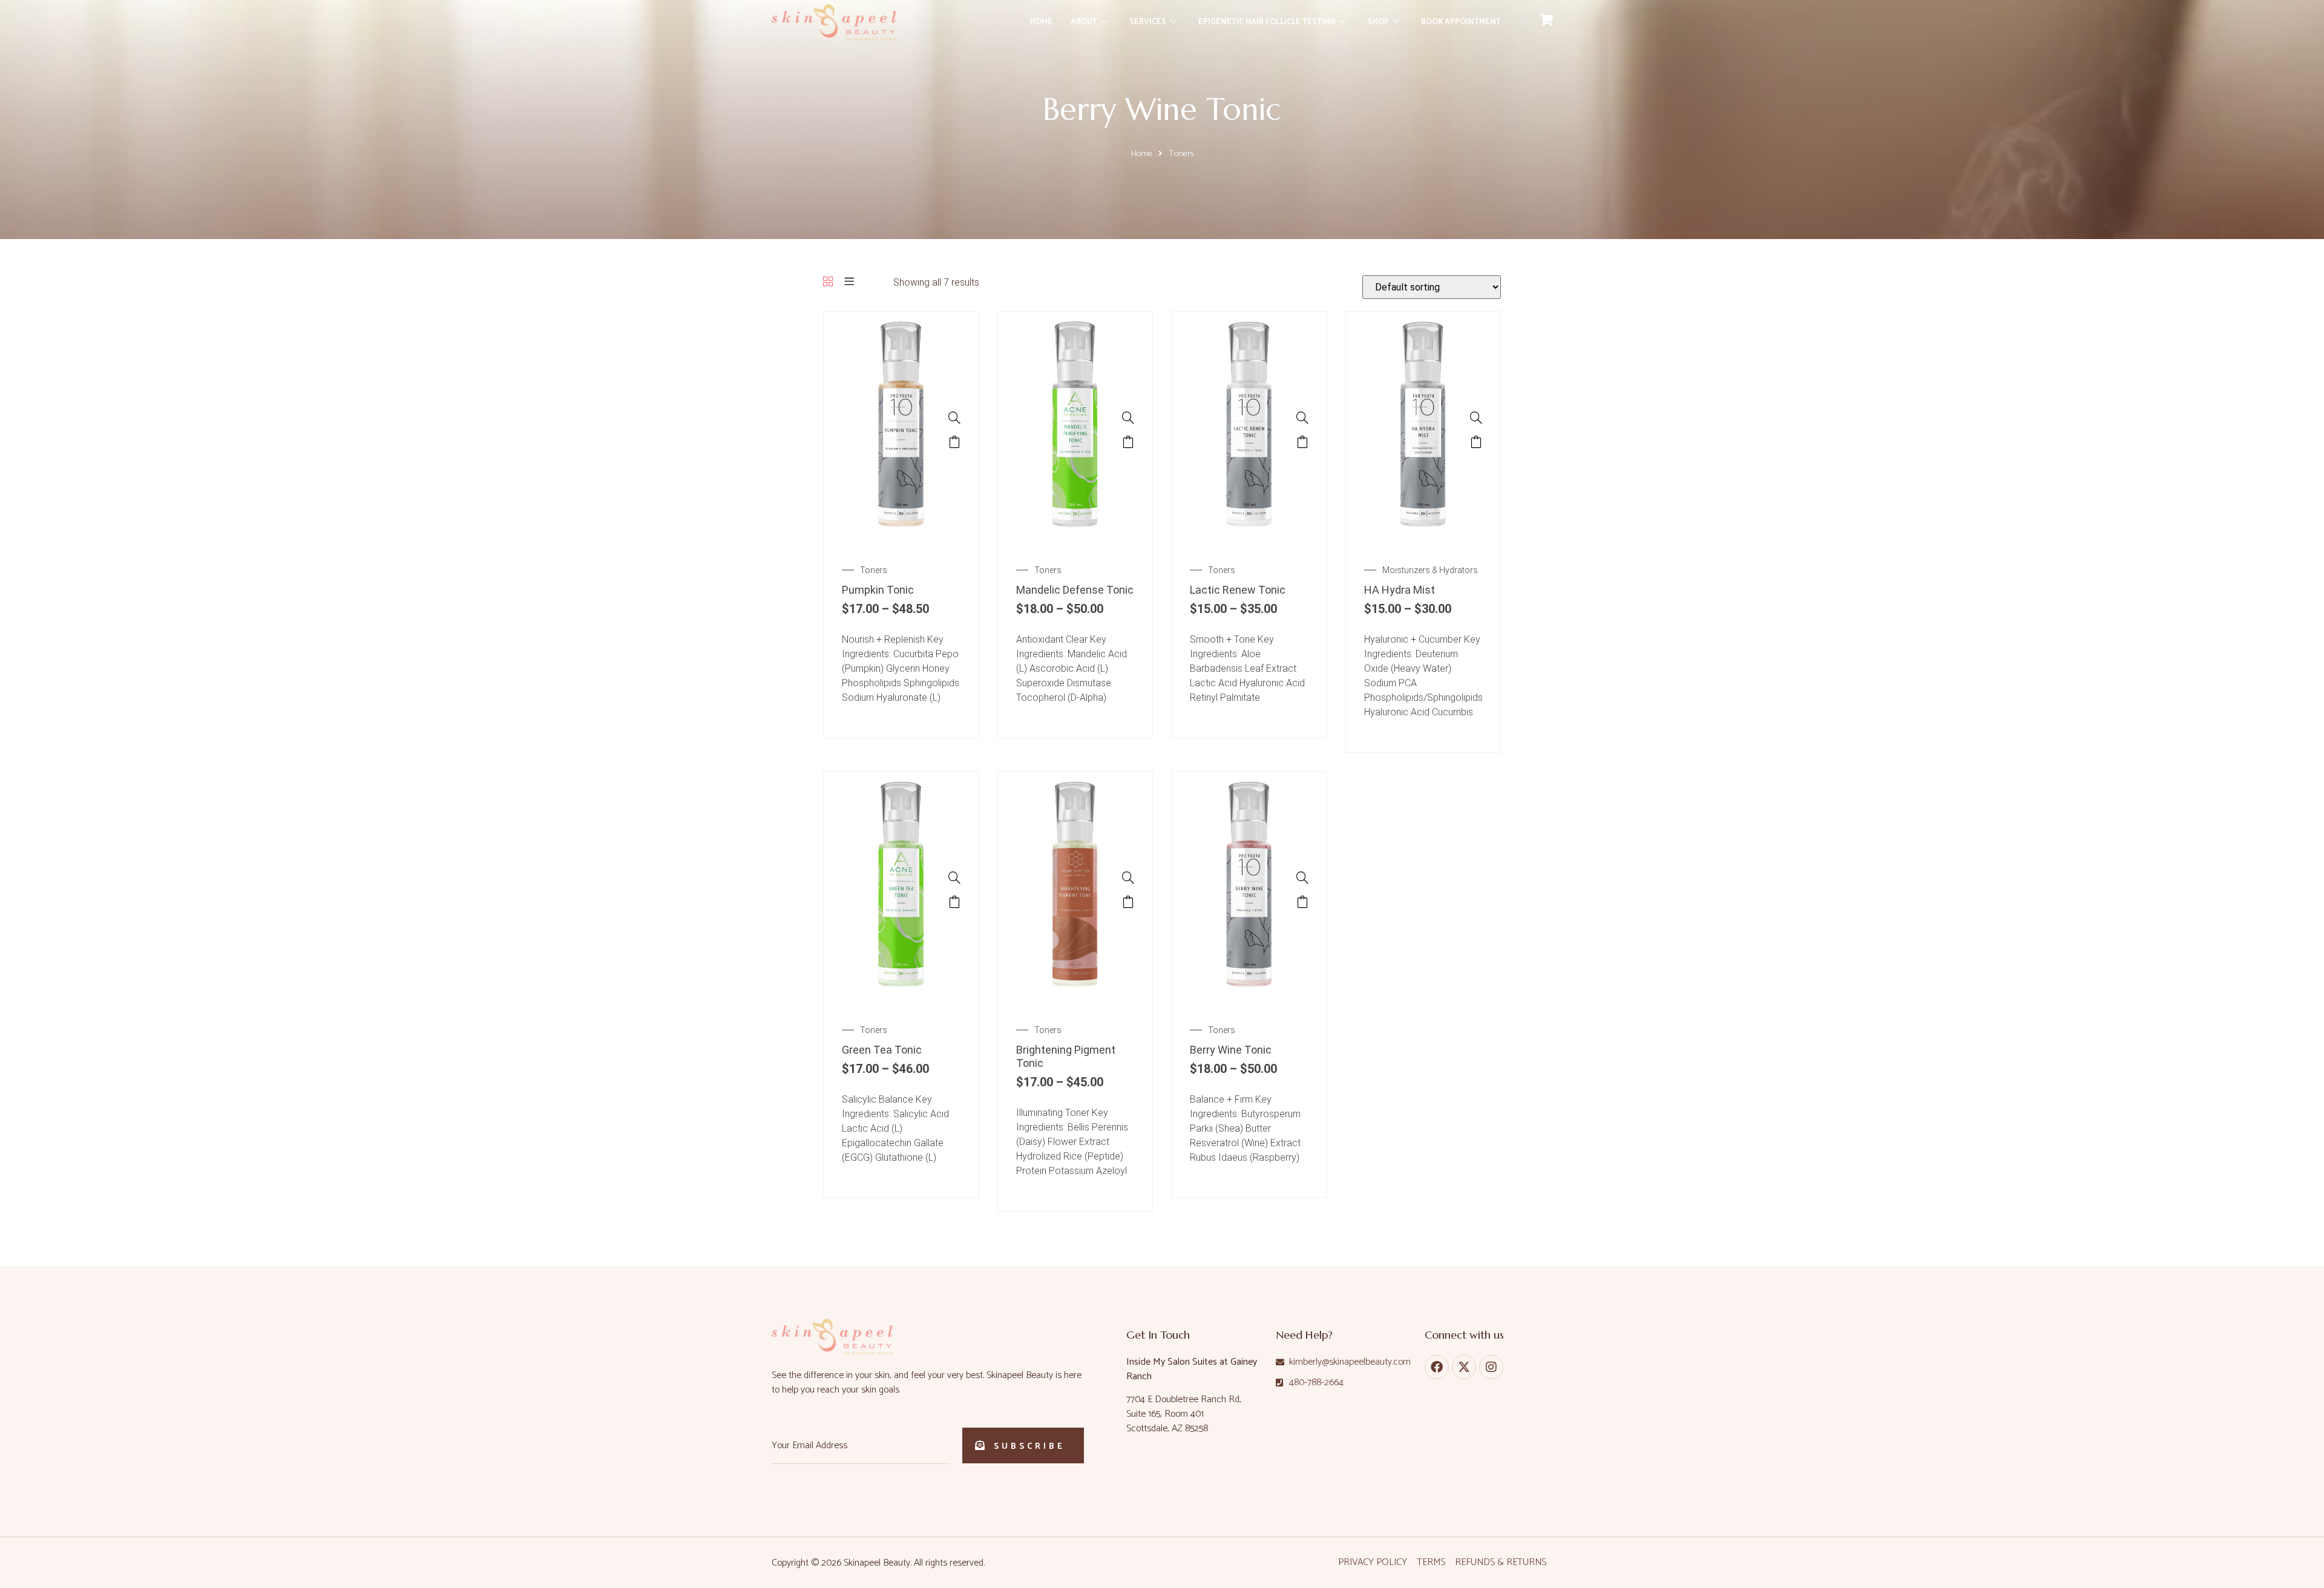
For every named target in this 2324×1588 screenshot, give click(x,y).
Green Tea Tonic (882, 1050)
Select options (954, 442)
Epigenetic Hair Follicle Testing (1267, 22)
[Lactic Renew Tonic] (1249, 540)
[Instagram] (1491, 1367)
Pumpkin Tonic (878, 590)
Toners (874, 570)
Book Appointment (1461, 22)
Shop (1378, 22)
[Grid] (828, 282)
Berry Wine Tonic (1231, 1050)
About (1084, 22)
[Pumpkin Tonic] (901, 540)
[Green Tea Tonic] (901, 1000)
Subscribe (1029, 1447)
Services (1148, 22)
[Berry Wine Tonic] (1249, 1000)
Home (1041, 22)
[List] (849, 282)
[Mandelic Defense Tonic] (1075, 540)
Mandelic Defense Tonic (1075, 590)
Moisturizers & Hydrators (1430, 570)
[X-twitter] (1464, 1367)
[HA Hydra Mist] (1423, 540)
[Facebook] (1437, 1367)
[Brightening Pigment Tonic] (1075, 1000)
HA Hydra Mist (1400, 590)
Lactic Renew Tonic (1238, 590)
